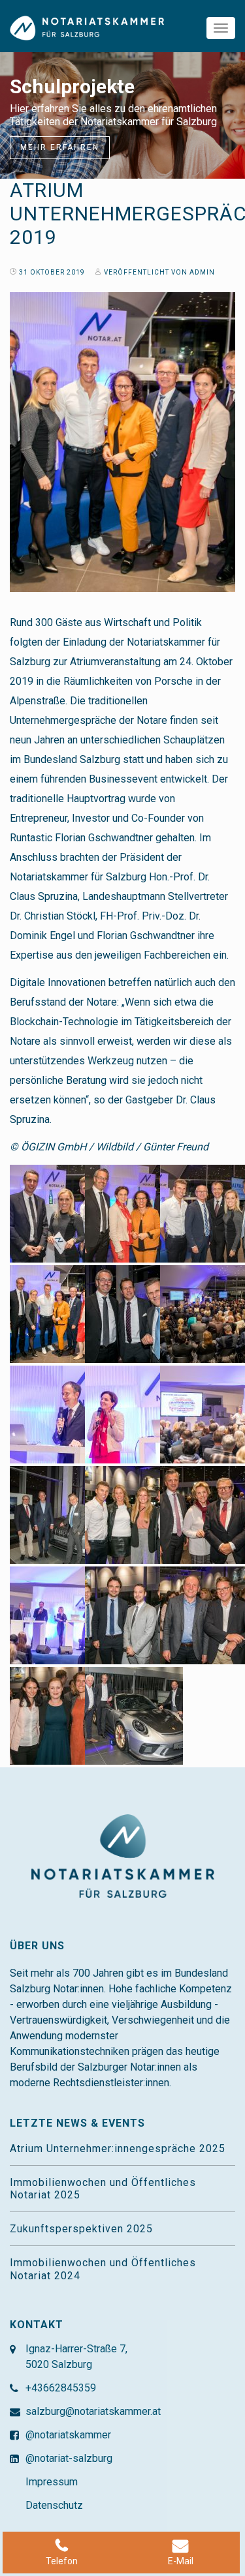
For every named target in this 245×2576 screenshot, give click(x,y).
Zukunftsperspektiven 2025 (81, 2229)
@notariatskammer (68, 2435)
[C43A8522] (134, 1414)
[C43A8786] (59, 1615)
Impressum (52, 2482)
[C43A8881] (59, 1514)
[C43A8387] (59, 1414)
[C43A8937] (59, 1715)
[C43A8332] (134, 1213)
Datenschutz (54, 2505)
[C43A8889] (134, 1514)
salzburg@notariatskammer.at (93, 2411)
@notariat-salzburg (69, 2458)
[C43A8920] (134, 1615)
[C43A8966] (134, 1715)
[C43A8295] (134, 1313)
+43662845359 (61, 2388)
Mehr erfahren (60, 147)
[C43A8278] (59, 1213)
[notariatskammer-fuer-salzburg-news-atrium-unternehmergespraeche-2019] (59, 1313)
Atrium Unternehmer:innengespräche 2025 (118, 2149)
